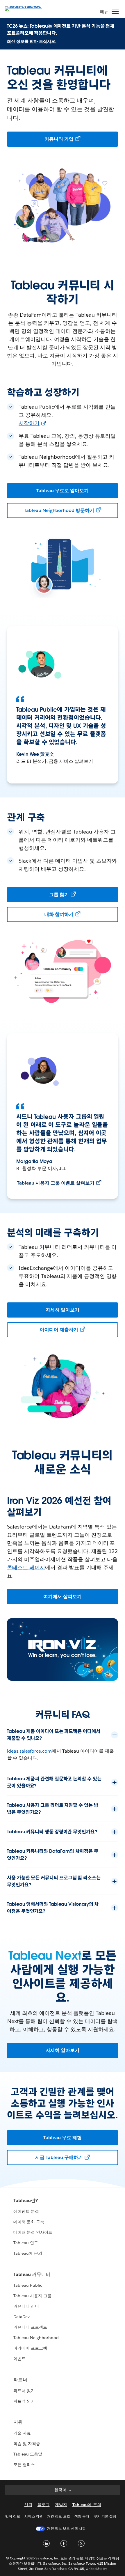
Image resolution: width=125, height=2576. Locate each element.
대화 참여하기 (59, 914)
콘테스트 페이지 (26, 1567)
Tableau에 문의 (28, 2253)
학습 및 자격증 (27, 2444)
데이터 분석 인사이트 (33, 2232)
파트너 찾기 (24, 2391)
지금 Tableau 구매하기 (59, 2157)
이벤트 (19, 2359)
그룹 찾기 (59, 895)
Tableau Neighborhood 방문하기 (59, 510)
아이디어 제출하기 (59, 1330)
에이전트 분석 (26, 2211)
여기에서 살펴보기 (63, 1597)
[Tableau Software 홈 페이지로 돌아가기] (25, 8)
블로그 (44, 2505)
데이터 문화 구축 (29, 2222)
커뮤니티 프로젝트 (30, 2327)
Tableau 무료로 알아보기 (63, 491)
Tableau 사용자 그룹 (32, 2296)
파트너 (20, 2380)
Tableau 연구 (26, 2243)
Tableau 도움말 (28, 2454)
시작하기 (29, 423)
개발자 (61, 2505)
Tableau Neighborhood (36, 2338)
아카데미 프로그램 (30, 2348)
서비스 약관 (34, 2516)
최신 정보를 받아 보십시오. (32, 41)
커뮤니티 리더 (26, 2306)
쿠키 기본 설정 (105, 2516)
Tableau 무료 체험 (63, 2138)
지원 (18, 2422)
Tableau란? (26, 2200)
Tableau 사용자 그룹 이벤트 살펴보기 (56, 1183)
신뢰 (28, 2505)
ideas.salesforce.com (29, 1751)
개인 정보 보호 (58, 2516)
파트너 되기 (24, 2401)
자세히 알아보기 (63, 1310)
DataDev (22, 2317)
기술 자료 (22, 2433)
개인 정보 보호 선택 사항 (66, 2528)
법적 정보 (13, 2516)
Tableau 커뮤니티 (32, 2274)
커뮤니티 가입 (59, 139)
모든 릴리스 (24, 2465)
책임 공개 (82, 2516)
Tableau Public (28, 2285)
